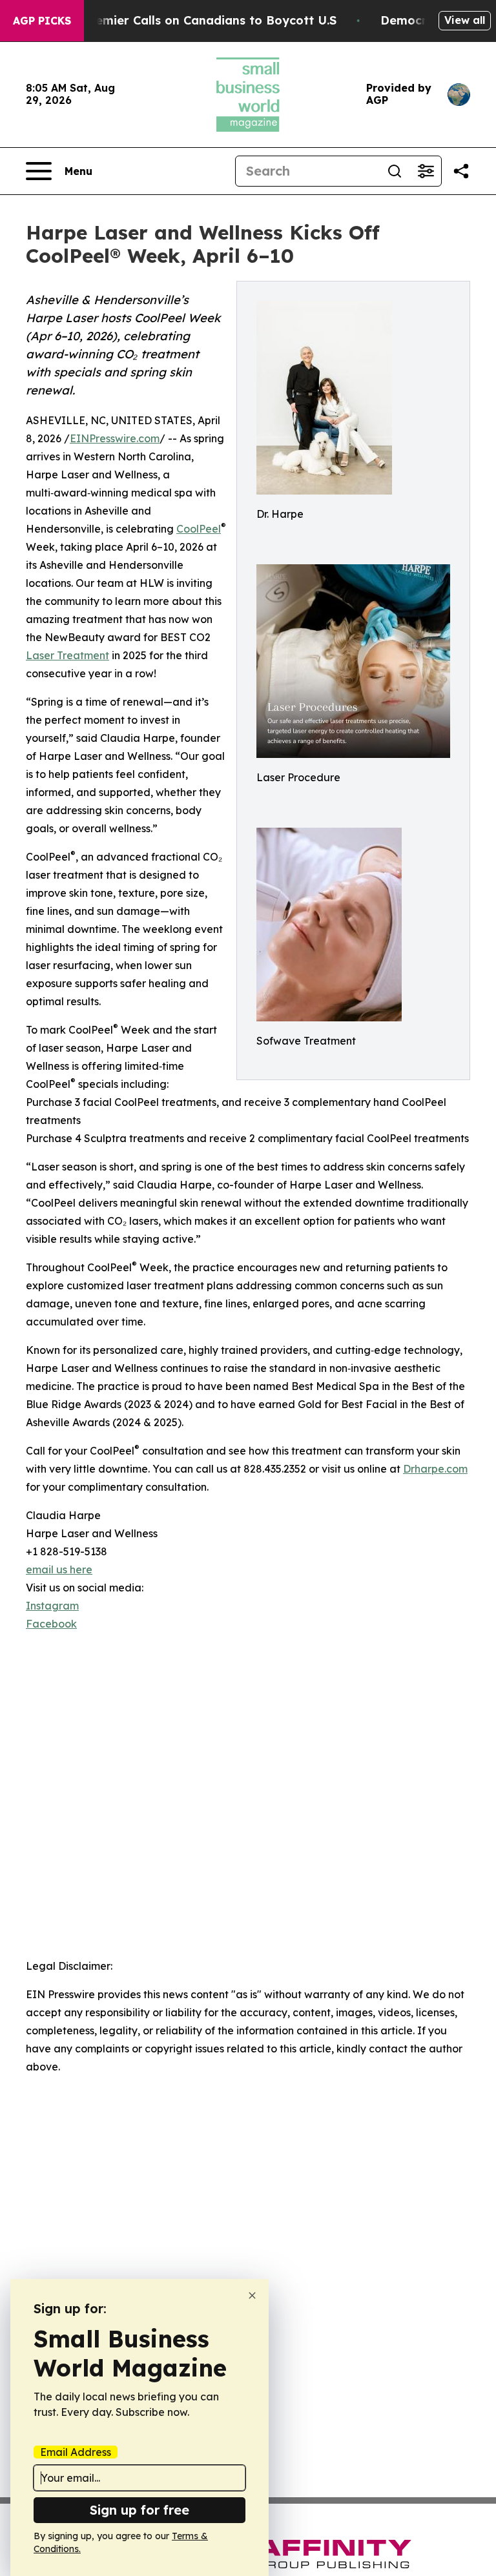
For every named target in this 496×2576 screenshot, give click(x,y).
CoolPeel (199, 529)
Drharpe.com (435, 1469)
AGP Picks (42, 21)
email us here (59, 1569)
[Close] (252, 2295)
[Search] (395, 171)
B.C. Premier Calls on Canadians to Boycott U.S (197, 20)
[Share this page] (461, 171)
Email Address (76, 2452)
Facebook (51, 1624)
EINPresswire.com (115, 438)
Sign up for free (139, 2510)
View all (465, 20)
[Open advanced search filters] (426, 171)
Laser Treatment (67, 655)
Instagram (52, 1606)
